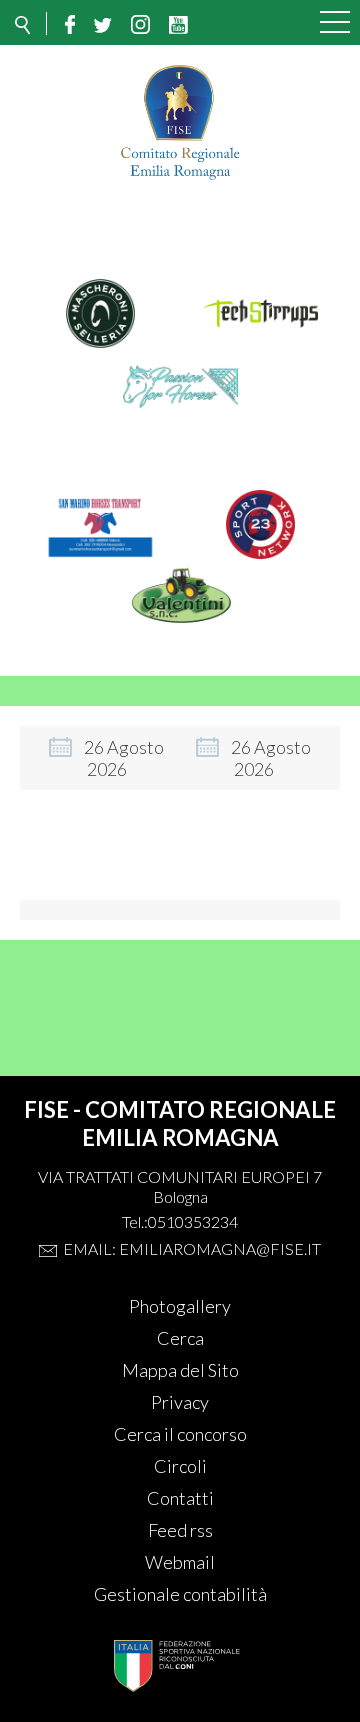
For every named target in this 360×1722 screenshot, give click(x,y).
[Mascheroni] (100, 341)
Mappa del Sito (180, 1370)
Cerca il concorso (180, 1434)
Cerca (180, 1338)
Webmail (180, 1562)
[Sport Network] (260, 552)
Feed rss (180, 1530)
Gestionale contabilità (180, 1594)
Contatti (180, 1498)
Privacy (180, 1402)
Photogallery (180, 1306)
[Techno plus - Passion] (180, 414)
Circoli (180, 1466)
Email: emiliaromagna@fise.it (192, 1248)
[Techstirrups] (260, 341)
